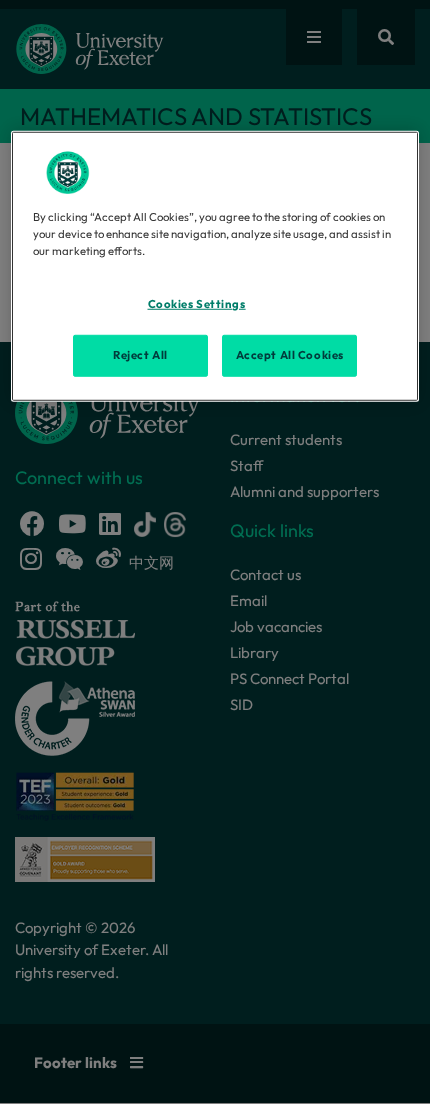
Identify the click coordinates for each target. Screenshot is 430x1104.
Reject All (140, 354)
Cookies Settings (197, 304)
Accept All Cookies (290, 354)
